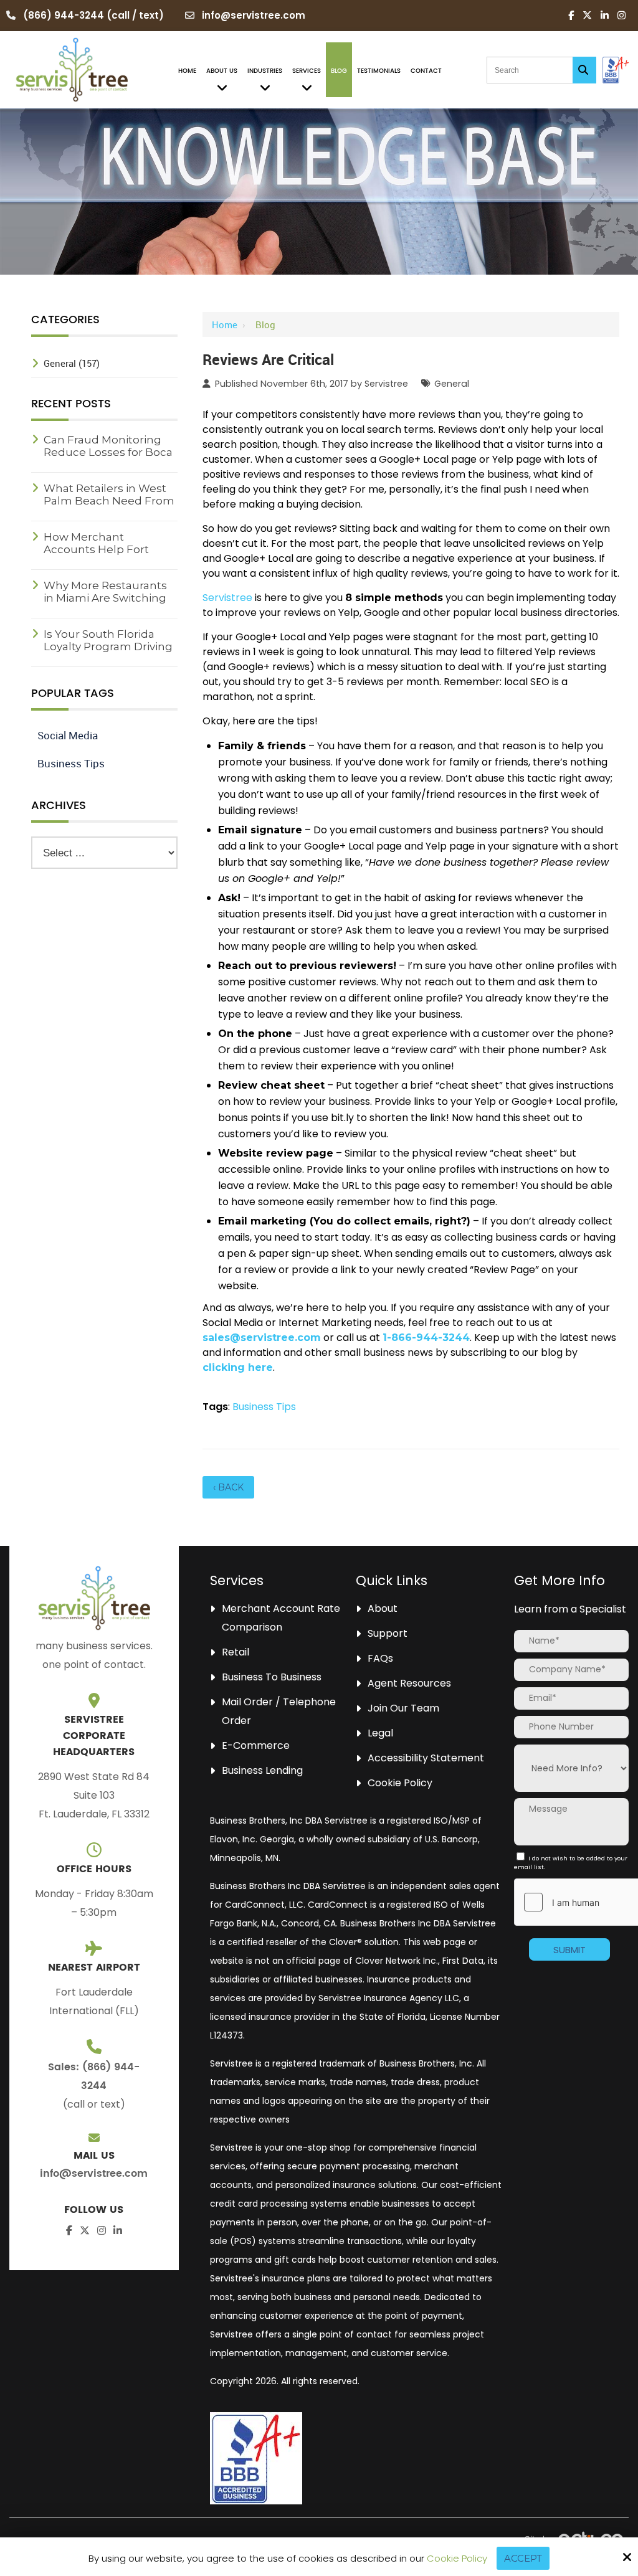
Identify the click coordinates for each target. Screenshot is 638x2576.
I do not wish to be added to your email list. (571, 1863)
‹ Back (228, 1487)
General (452, 384)
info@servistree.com (254, 15)
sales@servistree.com (262, 1338)
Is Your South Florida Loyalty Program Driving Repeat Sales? (108, 646)
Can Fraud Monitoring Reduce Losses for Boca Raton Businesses (108, 452)
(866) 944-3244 (64, 15)
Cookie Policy (457, 2559)
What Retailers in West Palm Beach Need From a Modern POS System (109, 501)
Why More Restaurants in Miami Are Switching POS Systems (105, 598)
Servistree (386, 384)
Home (225, 324)
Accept (523, 2558)
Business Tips (264, 1407)
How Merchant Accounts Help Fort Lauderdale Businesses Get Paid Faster (107, 556)
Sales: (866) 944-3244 (94, 2076)
